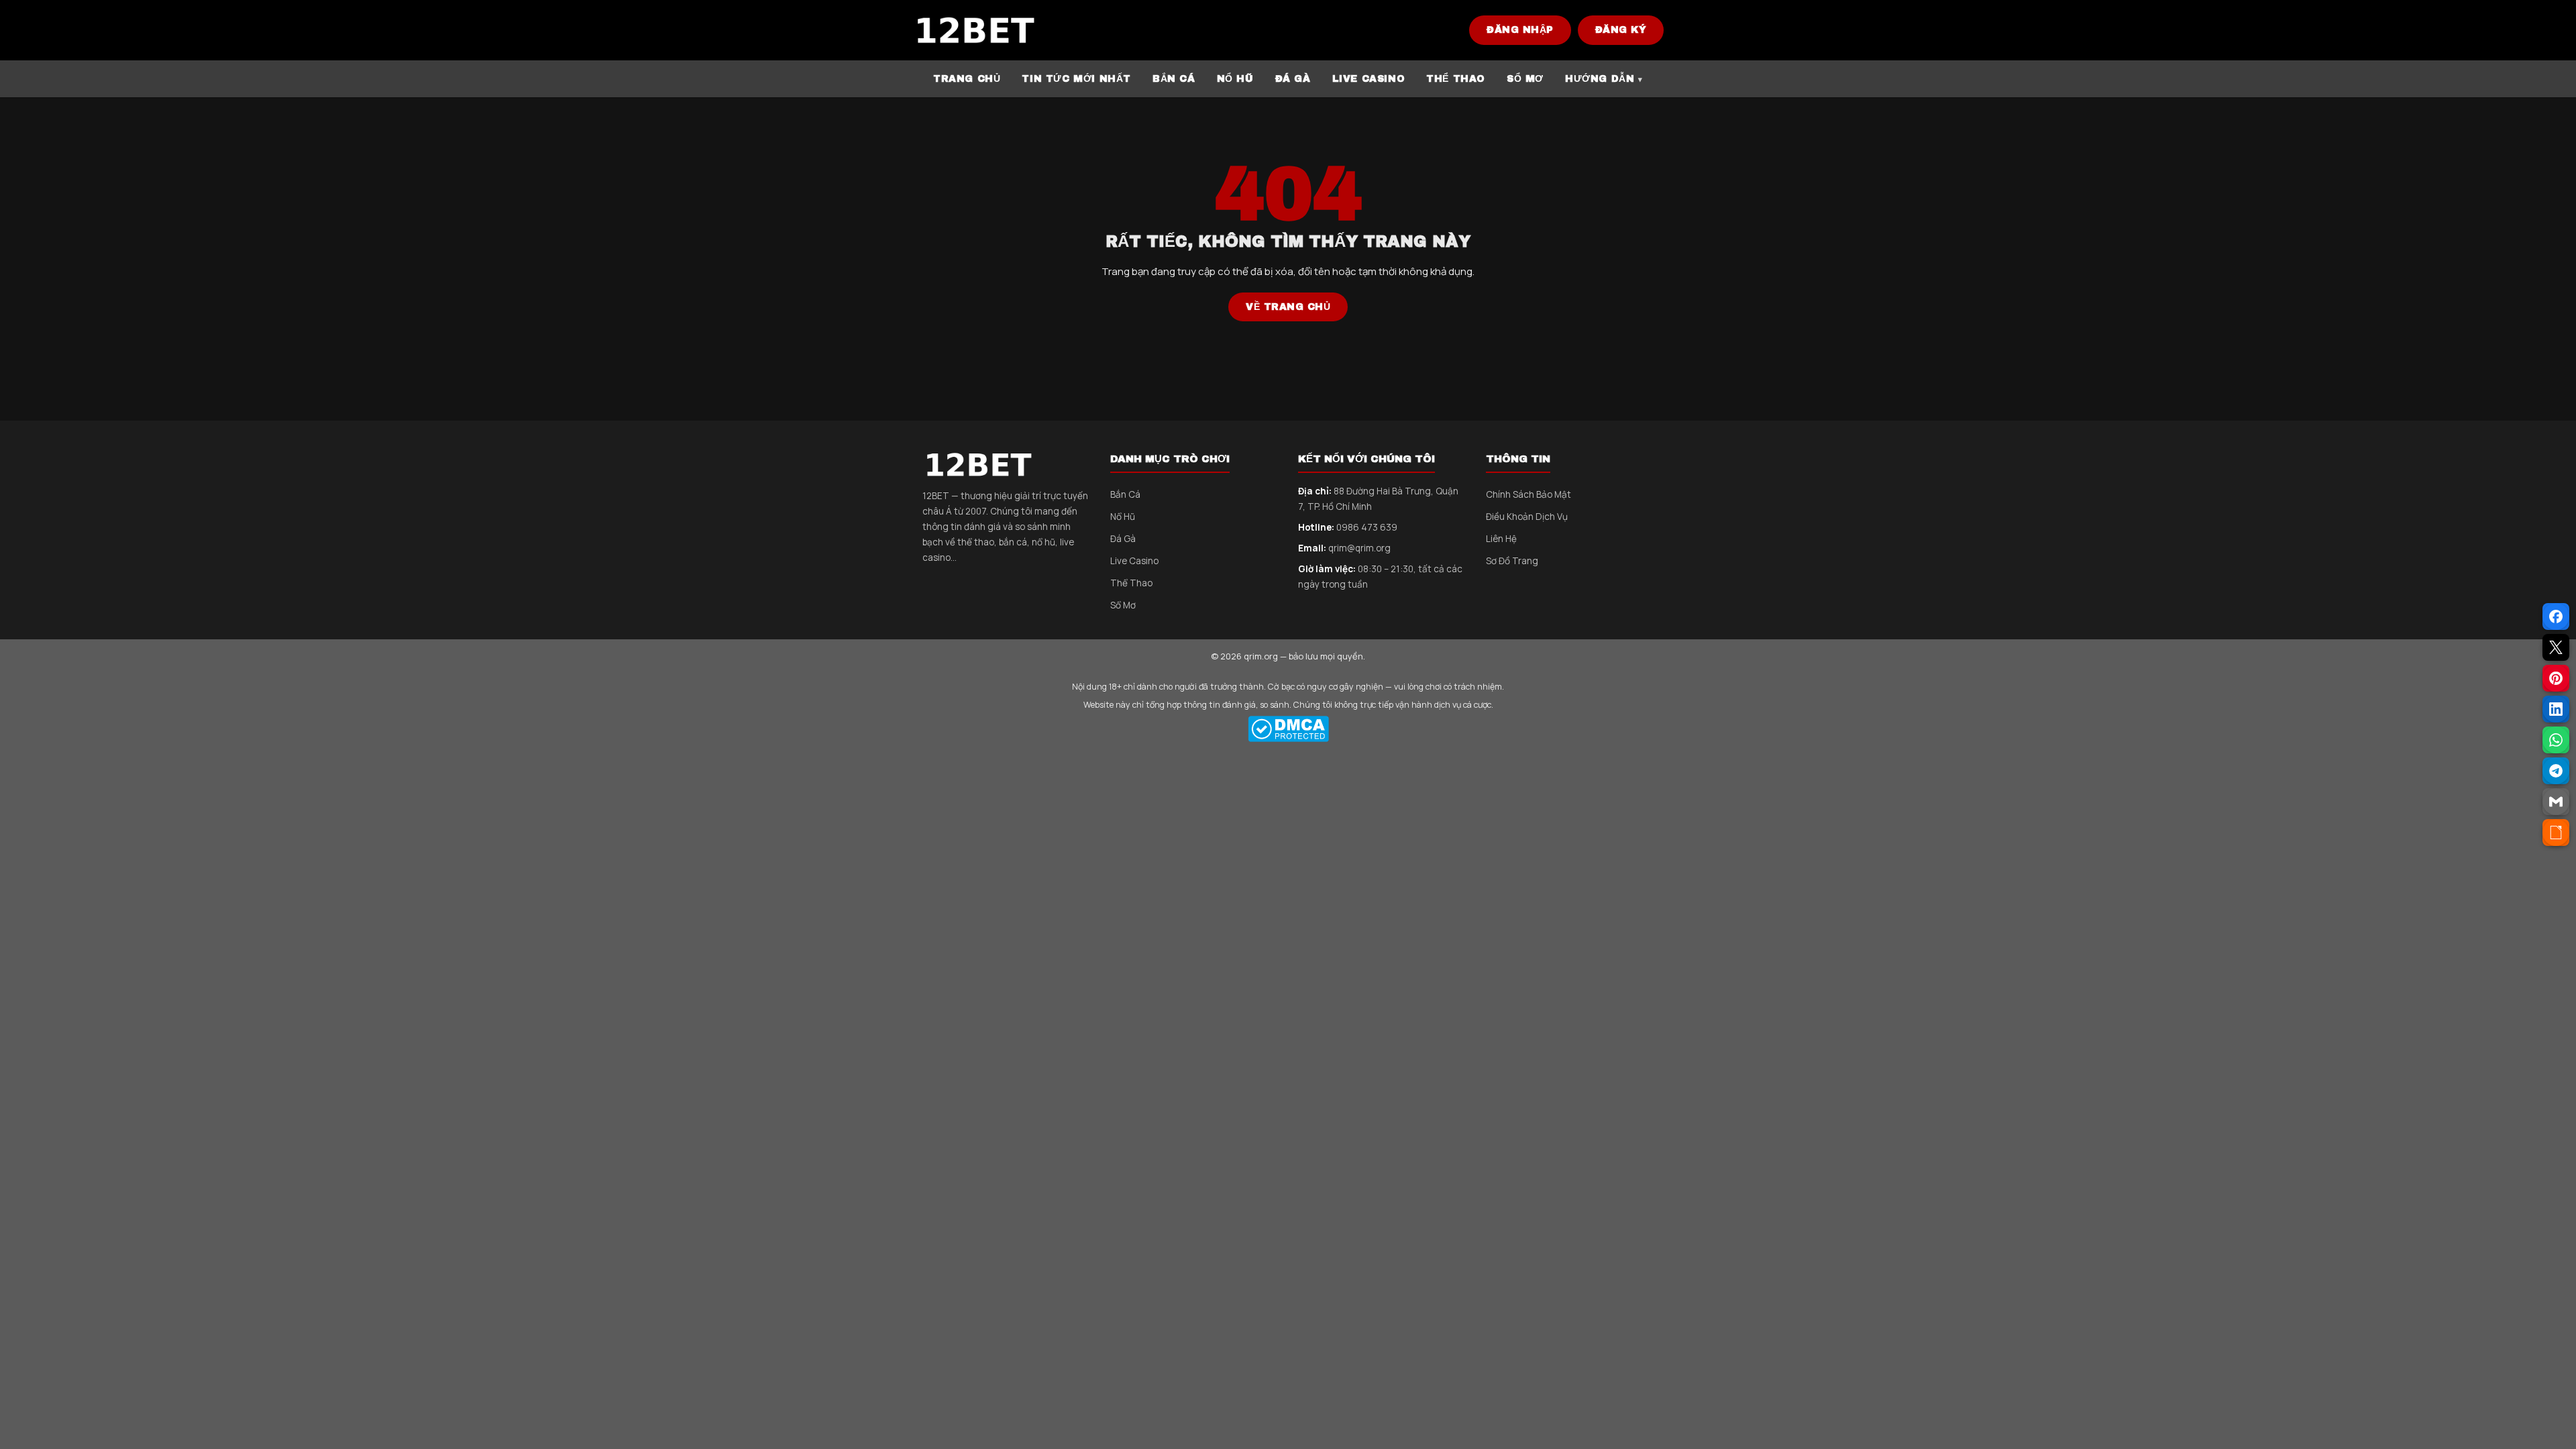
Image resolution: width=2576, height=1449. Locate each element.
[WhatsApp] (2556, 740)
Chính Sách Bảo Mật (1528, 494)
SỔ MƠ (1525, 79)
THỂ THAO (1456, 79)
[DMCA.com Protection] (1288, 729)
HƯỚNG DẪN (1600, 79)
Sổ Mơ (1123, 605)
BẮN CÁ (1174, 79)
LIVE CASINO (1369, 79)
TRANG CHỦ (967, 79)
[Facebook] (2556, 616)
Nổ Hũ (1123, 517)
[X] (2556, 647)
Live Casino (1134, 561)
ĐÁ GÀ (1293, 79)
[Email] (2556, 802)
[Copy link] (2556, 833)
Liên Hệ (1501, 539)
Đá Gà (1123, 539)
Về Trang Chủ (1288, 307)
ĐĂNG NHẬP (1520, 30)
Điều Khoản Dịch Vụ (1527, 517)
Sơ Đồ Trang (1512, 561)
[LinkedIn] (2556, 709)
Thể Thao (1131, 583)
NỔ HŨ (1235, 79)
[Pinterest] (2556, 678)
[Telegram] (2556, 771)
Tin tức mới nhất (1076, 79)
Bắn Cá (1125, 494)
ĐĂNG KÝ (1621, 30)
